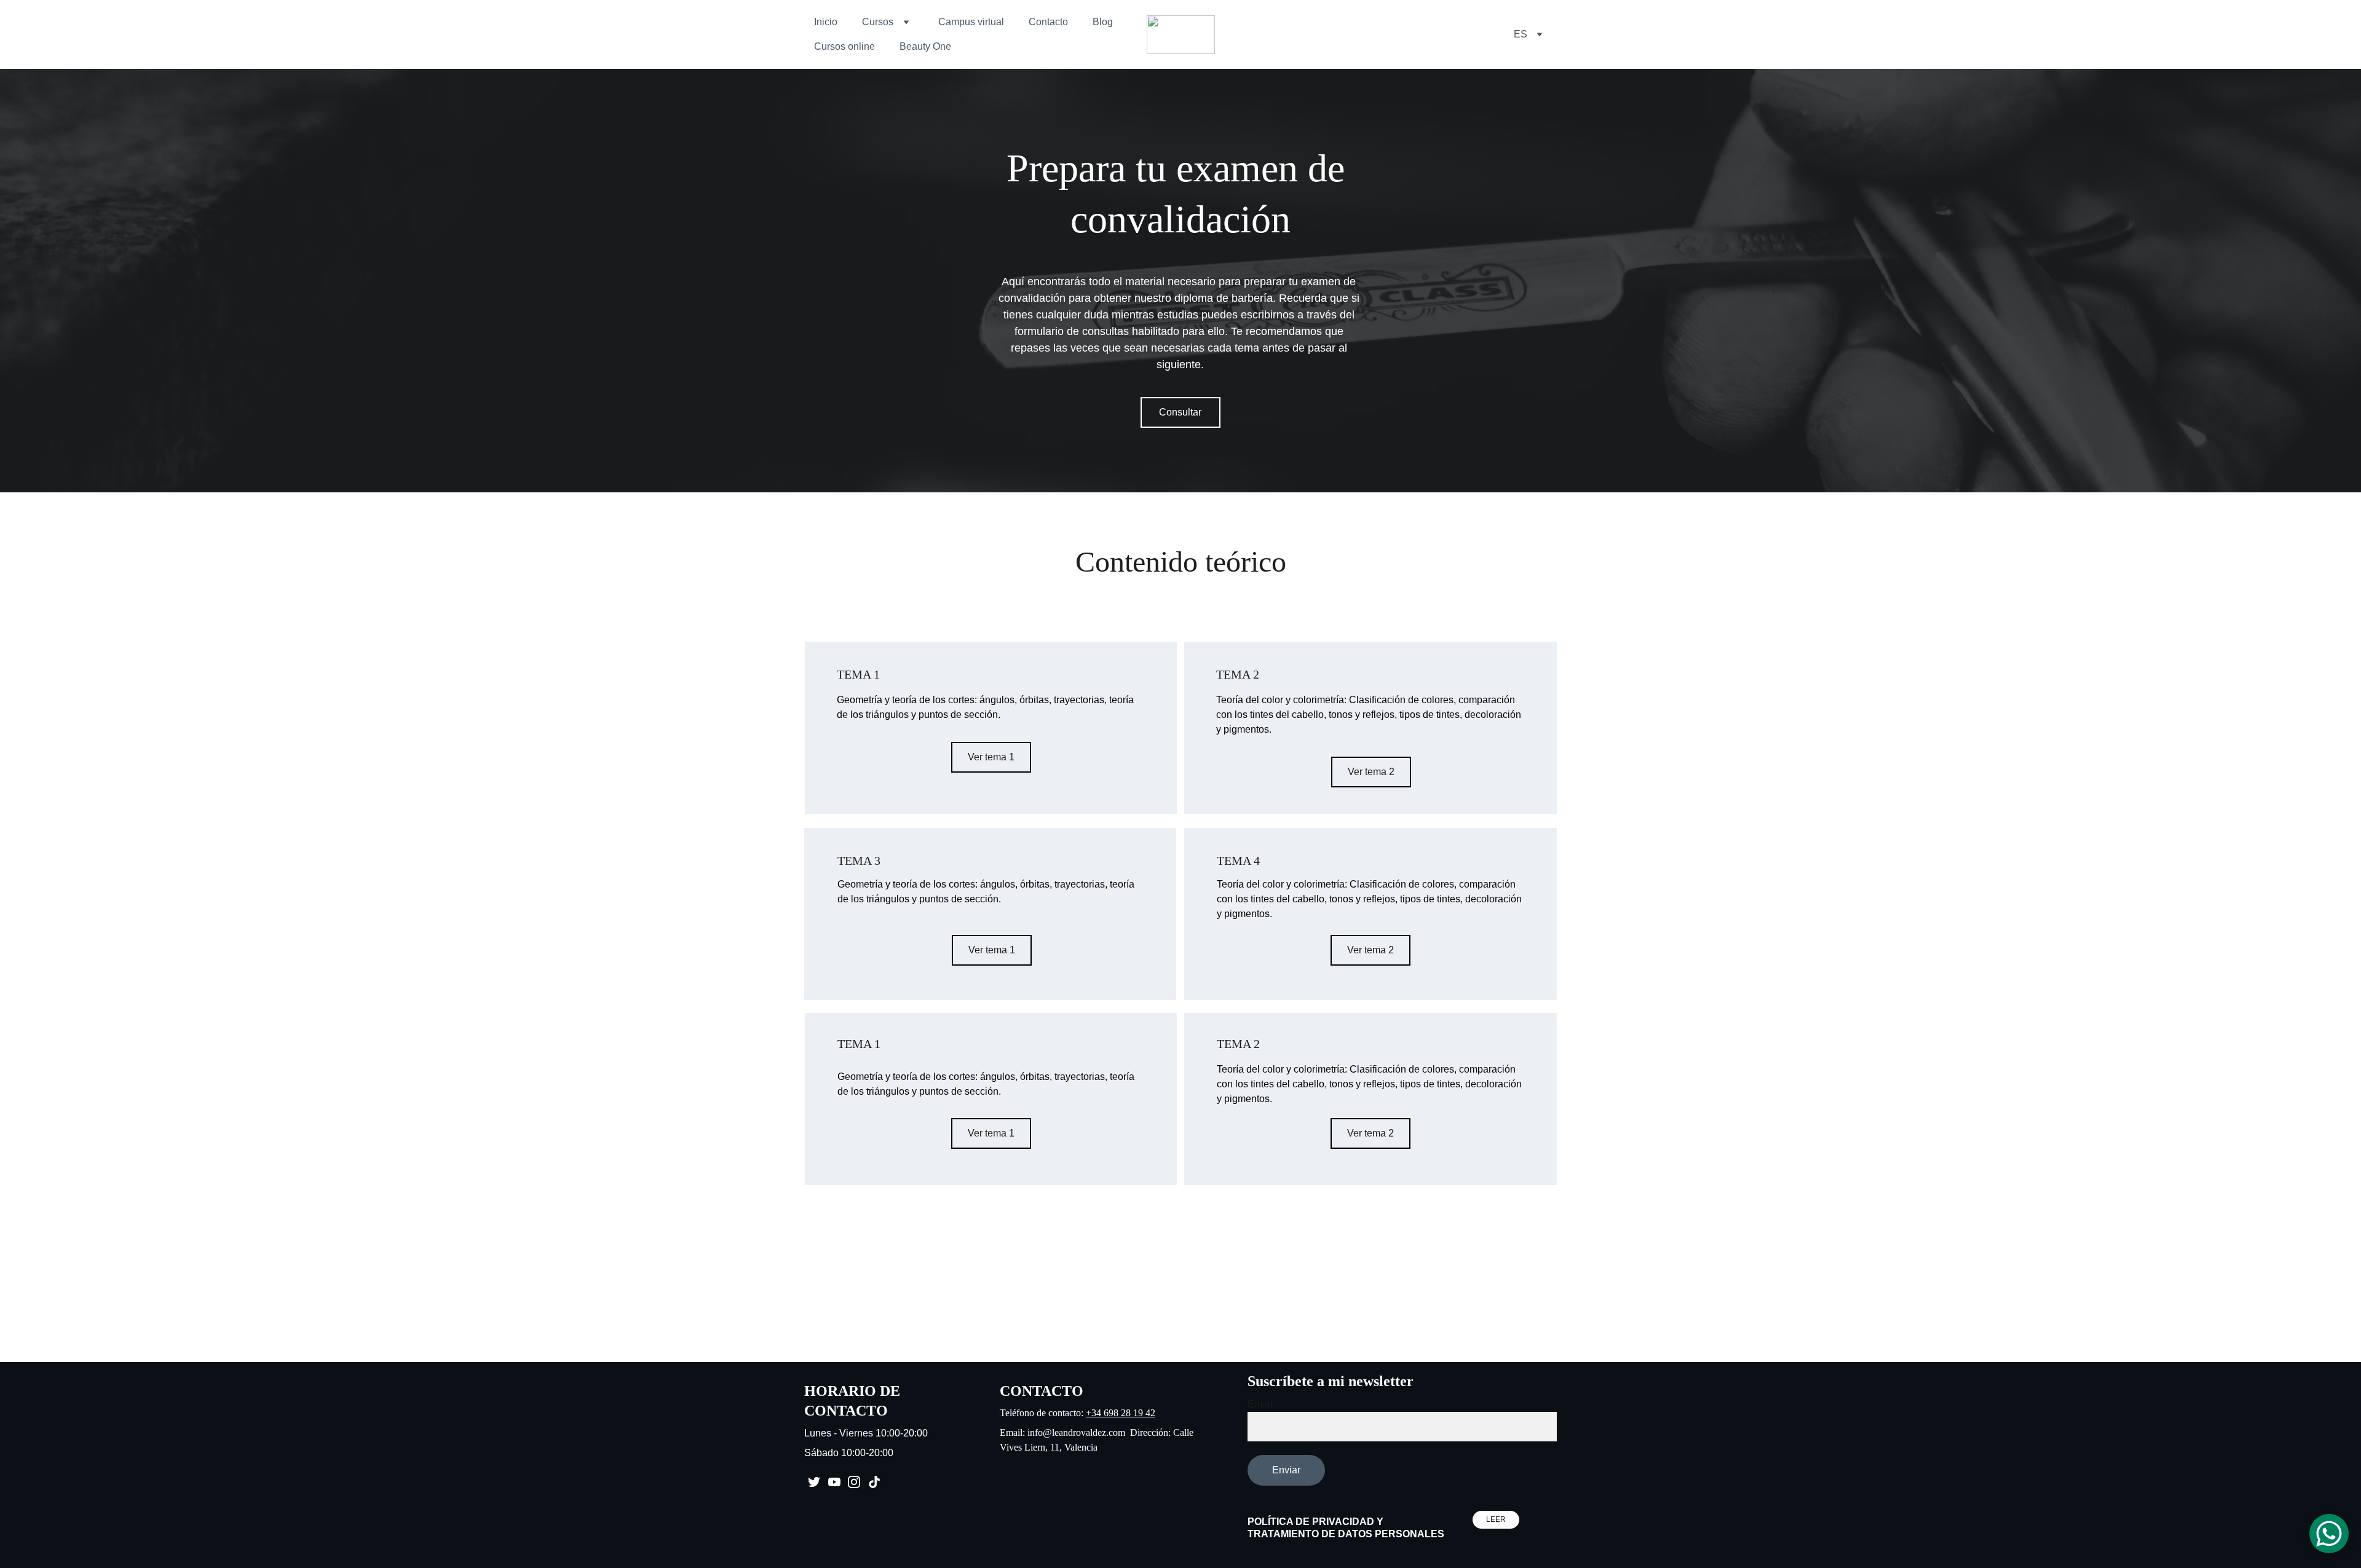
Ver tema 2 (1371, 772)
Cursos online (844, 46)
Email (1260, 1404)
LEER (1496, 1519)
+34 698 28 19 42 (1121, 1413)
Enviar (1286, 1470)
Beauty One (925, 46)
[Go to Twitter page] (814, 1482)
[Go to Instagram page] (854, 1482)
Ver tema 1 (991, 757)
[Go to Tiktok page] (874, 1482)
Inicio (826, 22)
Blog (1103, 22)
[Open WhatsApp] (2329, 1534)
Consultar (1180, 412)
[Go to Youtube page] (834, 1482)
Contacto (1048, 22)
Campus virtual (971, 22)
